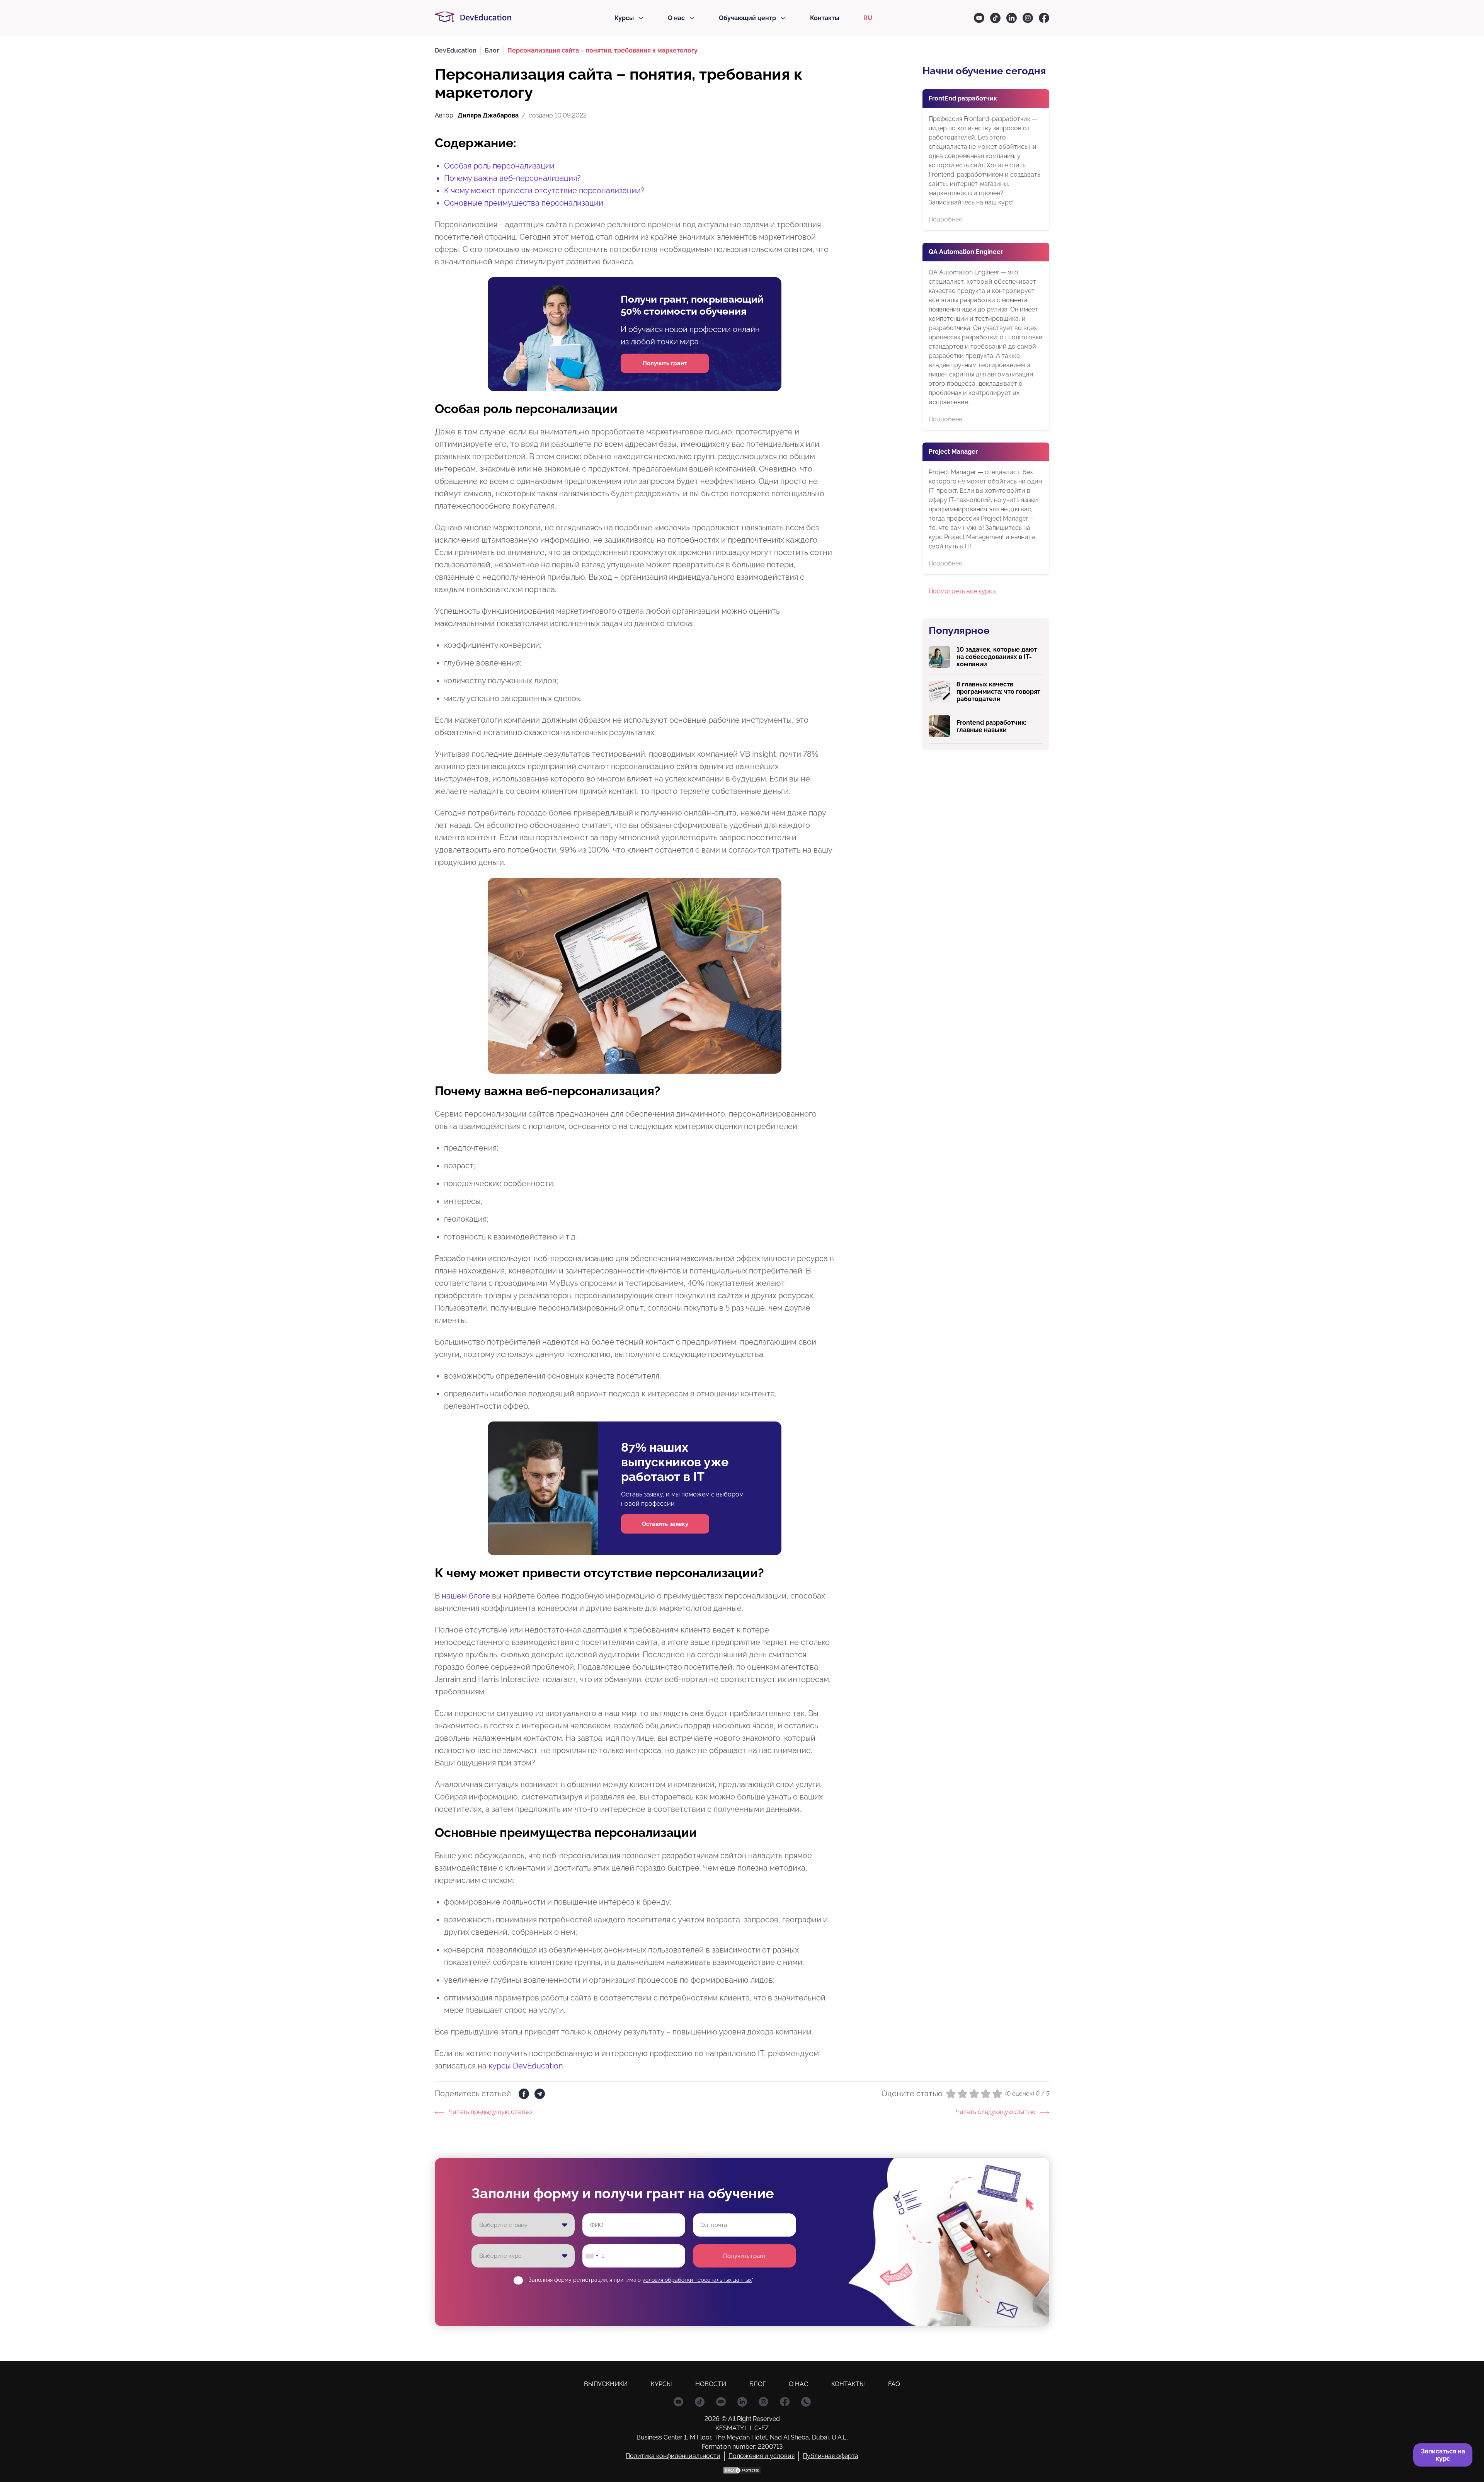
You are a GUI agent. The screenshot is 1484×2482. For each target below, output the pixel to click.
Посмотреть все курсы (963, 591)
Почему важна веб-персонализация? (512, 178)
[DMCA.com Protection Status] (742, 2470)
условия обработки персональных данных (697, 2280)
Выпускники (606, 2384)
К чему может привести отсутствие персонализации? (544, 191)
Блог (757, 2384)
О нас (676, 18)
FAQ (894, 2384)
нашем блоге (465, 1596)
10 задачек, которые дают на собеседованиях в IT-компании (997, 657)
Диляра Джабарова (488, 115)
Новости (711, 2384)
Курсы (624, 18)
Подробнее (945, 219)
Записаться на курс (1443, 2455)
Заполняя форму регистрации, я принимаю (641, 2280)
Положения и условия (762, 2456)
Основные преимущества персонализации (524, 203)
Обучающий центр (747, 18)
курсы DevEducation (526, 2066)
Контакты (825, 18)
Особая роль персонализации (499, 166)
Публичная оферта (830, 2456)
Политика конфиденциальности (673, 2456)
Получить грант (745, 2256)
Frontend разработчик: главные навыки (991, 726)
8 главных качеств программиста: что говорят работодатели (998, 692)
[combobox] (592, 2256)
